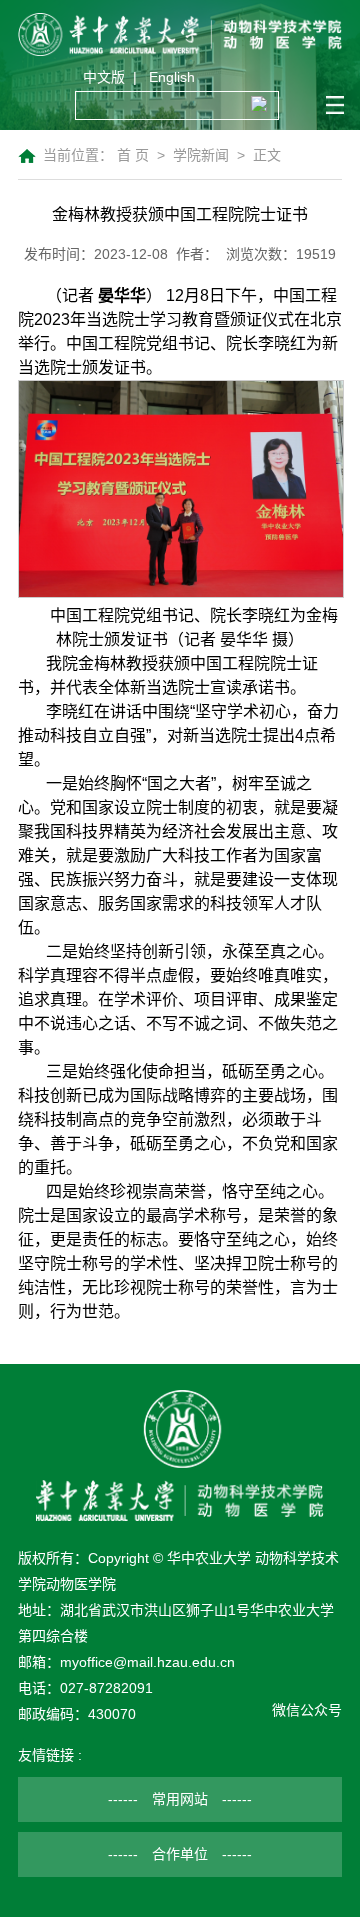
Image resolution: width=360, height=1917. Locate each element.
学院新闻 (201, 155)
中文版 (104, 77)
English (172, 77)
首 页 (133, 155)
